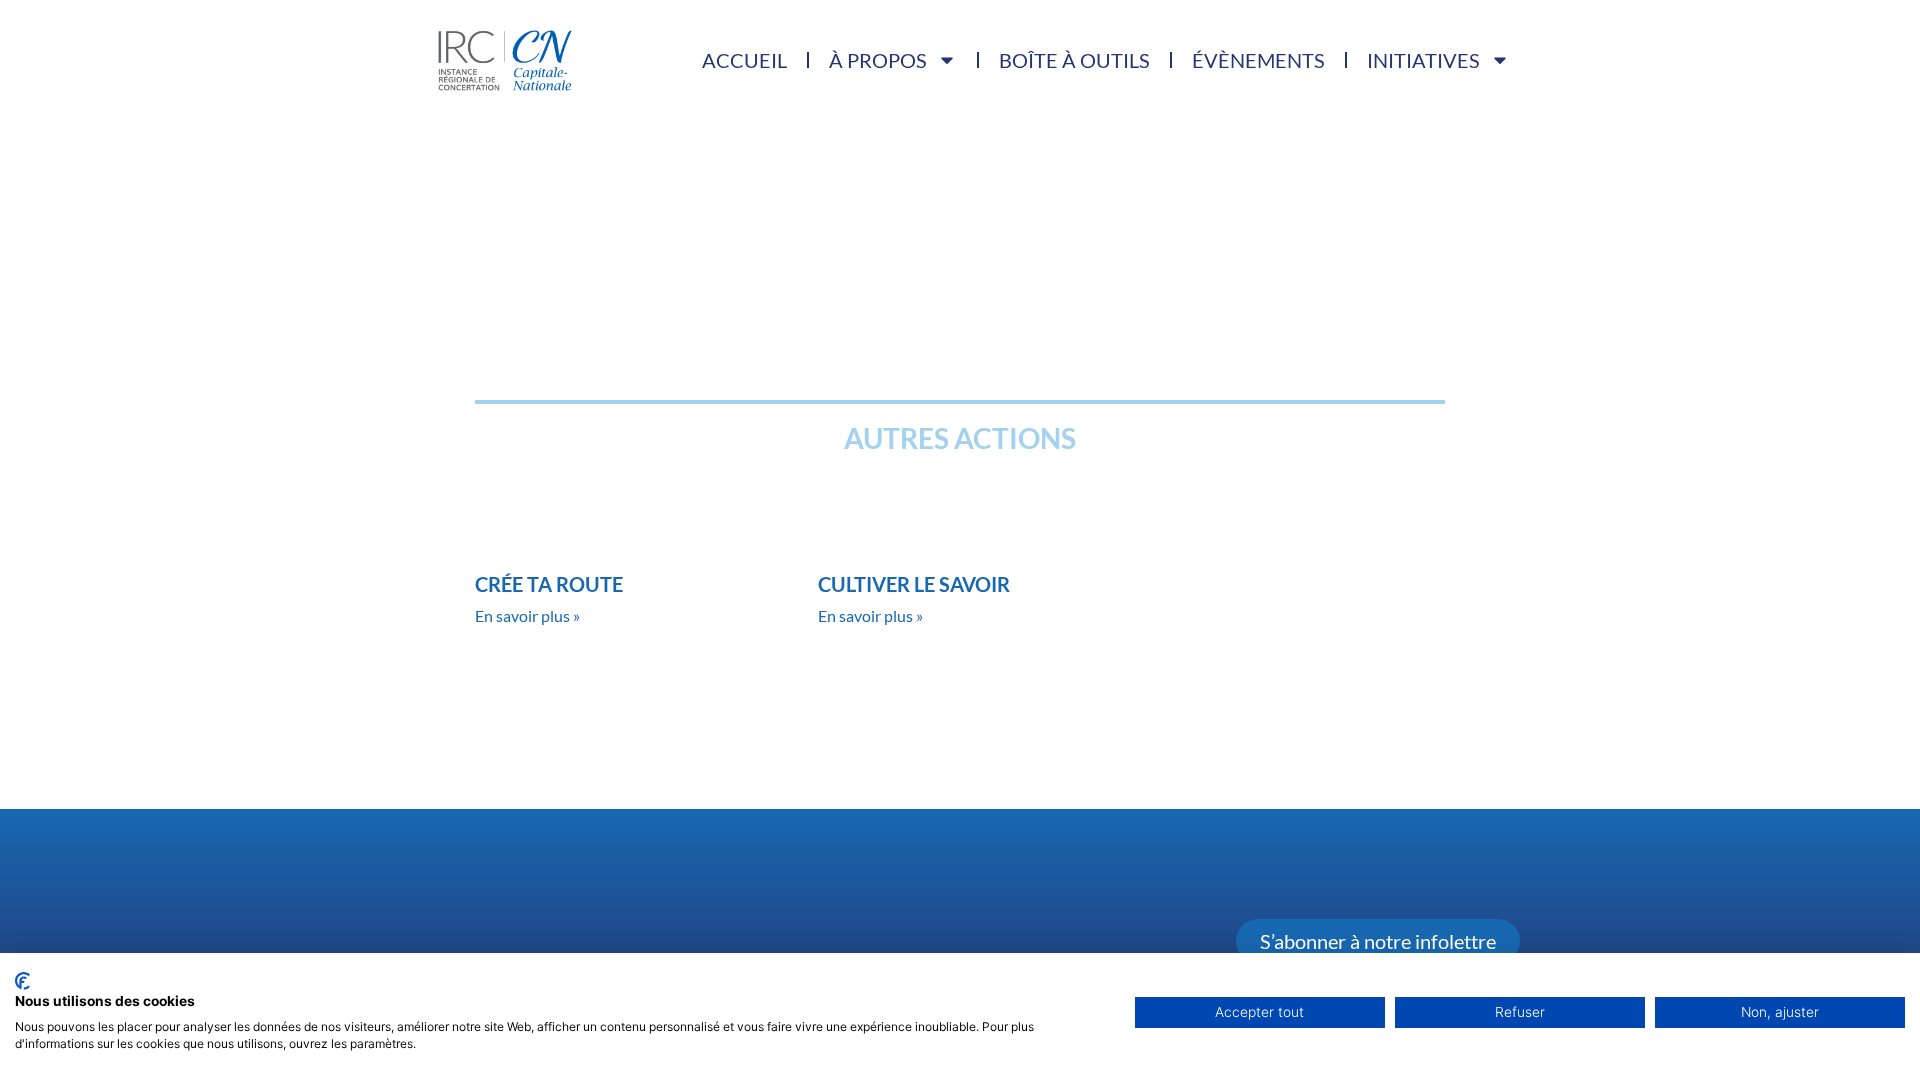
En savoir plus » (527, 615)
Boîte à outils (1074, 60)
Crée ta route (549, 584)
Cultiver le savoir (914, 584)
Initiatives (1423, 60)
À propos (878, 60)
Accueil (744, 60)
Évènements (1258, 60)
